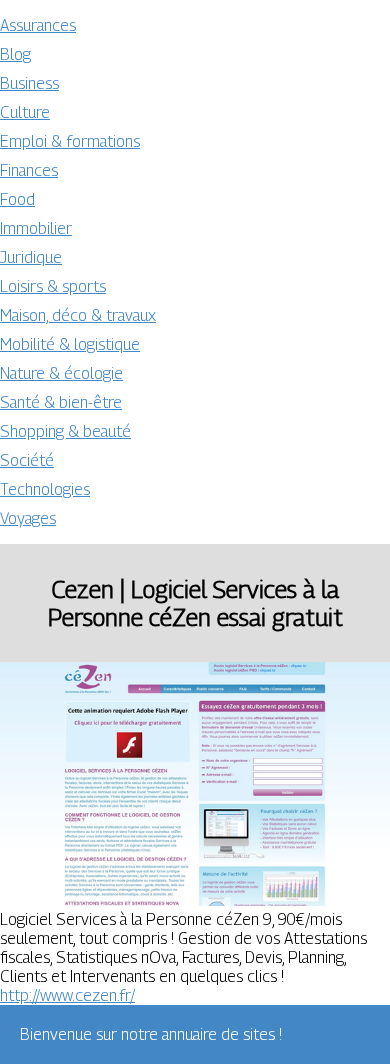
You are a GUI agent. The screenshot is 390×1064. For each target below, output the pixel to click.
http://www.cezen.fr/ (67, 995)
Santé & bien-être (61, 402)
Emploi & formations (70, 141)
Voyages (28, 518)
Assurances (38, 25)
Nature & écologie (61, 373)
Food (17, 199)
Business (29, 83)
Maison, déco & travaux (78, 315)
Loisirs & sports (53, 286)
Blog (15, 54)
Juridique (31, 257)
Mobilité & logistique (70, 344)
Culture (25, 112)
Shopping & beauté (65, 431)
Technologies (45, 489)
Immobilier (36, 228)
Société (27, 460)
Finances (29, 170)
